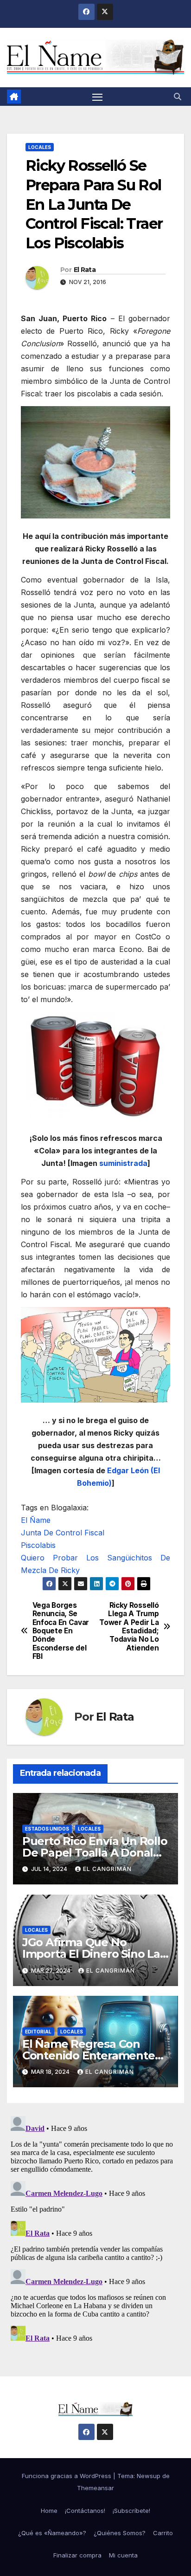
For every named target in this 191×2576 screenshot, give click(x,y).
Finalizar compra (77, 2555)
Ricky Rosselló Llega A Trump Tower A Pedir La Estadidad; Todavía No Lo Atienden (129, 1627)
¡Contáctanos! (85, 2511)
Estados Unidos (47, 1829)
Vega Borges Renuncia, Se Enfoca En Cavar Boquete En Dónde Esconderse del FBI (61, 1631)
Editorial (38, 2032)
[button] (178, 97)
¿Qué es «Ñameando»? (52, 2533)
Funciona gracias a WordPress (67, 2476)
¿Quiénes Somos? (120, 2533)
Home (49, 2511)
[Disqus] (95, 2228)
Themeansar (95, 2488)
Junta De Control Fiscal (63, 1533)
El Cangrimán (107, 1869)
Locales (40, 147)
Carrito (163, 2533)
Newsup (149, 2476)
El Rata (85, 270)
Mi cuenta (123, 2555)
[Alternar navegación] (97, 97)
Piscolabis (38, 1545)
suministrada (123, 1163)
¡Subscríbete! (131, 2511)
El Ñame (36, 1520)
